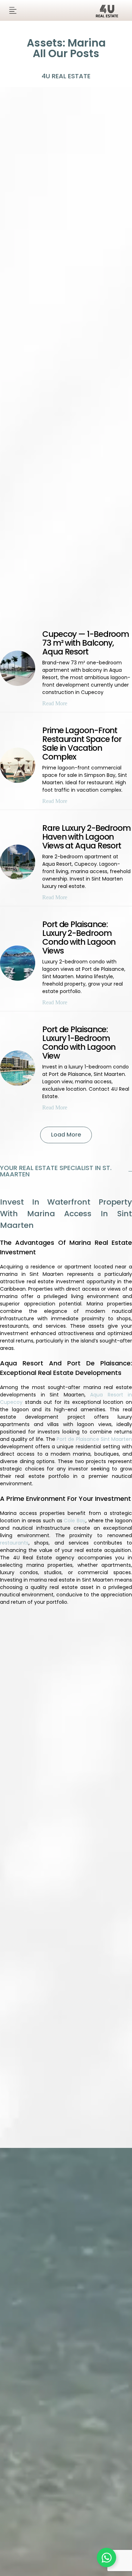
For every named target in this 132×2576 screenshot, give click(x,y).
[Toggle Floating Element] (106, 2557)
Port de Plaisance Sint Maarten (94, 1439)
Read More (55, 703)
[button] (13, 10)
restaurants (14, 1543)
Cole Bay (75, 1521)
